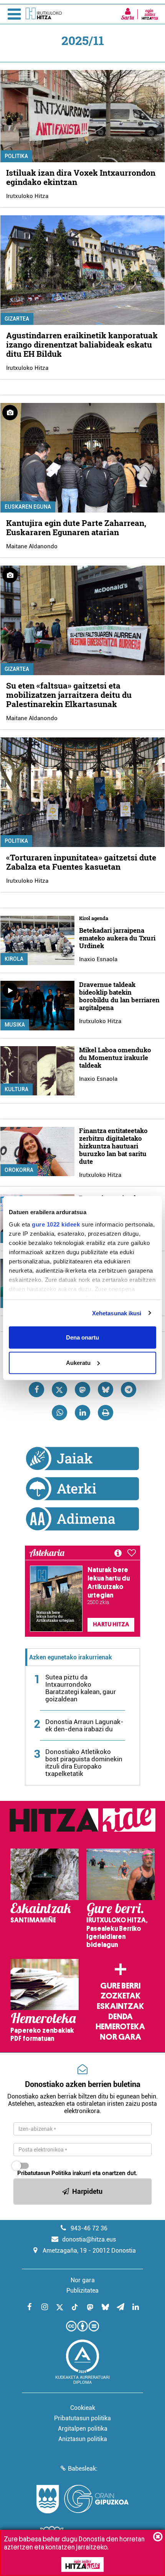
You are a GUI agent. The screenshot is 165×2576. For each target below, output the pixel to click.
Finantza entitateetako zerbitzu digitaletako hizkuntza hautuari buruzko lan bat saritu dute (113, 1146)
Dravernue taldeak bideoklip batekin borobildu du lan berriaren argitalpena (119, 996)
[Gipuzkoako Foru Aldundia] (82, 2499)
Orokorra (19, 1170)
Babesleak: (83, 2469)
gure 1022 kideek (56, 1224)
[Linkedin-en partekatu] (82, 1413)
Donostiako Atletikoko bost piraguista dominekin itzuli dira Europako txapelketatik (84, 1763)
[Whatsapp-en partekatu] (59, 1413)
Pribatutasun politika (82, 2418)
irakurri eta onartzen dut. (77, 2173)
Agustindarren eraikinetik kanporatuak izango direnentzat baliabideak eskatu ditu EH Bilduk (82, 344)
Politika (16, 156)
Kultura (16, 1089)
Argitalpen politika (83, 2429)
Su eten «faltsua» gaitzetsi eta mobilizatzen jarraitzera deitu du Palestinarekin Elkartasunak (69, 695)
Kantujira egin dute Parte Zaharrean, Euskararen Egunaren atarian (76, 528)
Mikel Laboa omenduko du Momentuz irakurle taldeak (115, 1058)
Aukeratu (78, 1362)
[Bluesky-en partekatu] (106, 1390)
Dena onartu (82, 1337)
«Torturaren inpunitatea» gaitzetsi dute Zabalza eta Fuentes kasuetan (81, 862)
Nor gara (120, 2037)
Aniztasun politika (83, 2439)
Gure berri (120, 1986)
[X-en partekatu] (59, 1390)
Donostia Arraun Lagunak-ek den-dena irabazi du (84, 1725)
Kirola (14, 959)
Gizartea (17, 319)
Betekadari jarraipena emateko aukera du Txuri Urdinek (117, 938)
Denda (120, 2017)
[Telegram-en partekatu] (129, 1390)
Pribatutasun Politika (44, 2173)
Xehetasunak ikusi (117, 1313)
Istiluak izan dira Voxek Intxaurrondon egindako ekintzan (81, 177)
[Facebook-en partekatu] (36, 1390)
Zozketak (120, 1996)
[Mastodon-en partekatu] (82, 1390)
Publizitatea (82, 2291)
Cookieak (83, 2408)
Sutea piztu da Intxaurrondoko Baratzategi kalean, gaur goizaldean (81, 1688)
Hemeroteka (120, 2027)
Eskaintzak (120, 2006)
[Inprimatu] (106, 1413)
